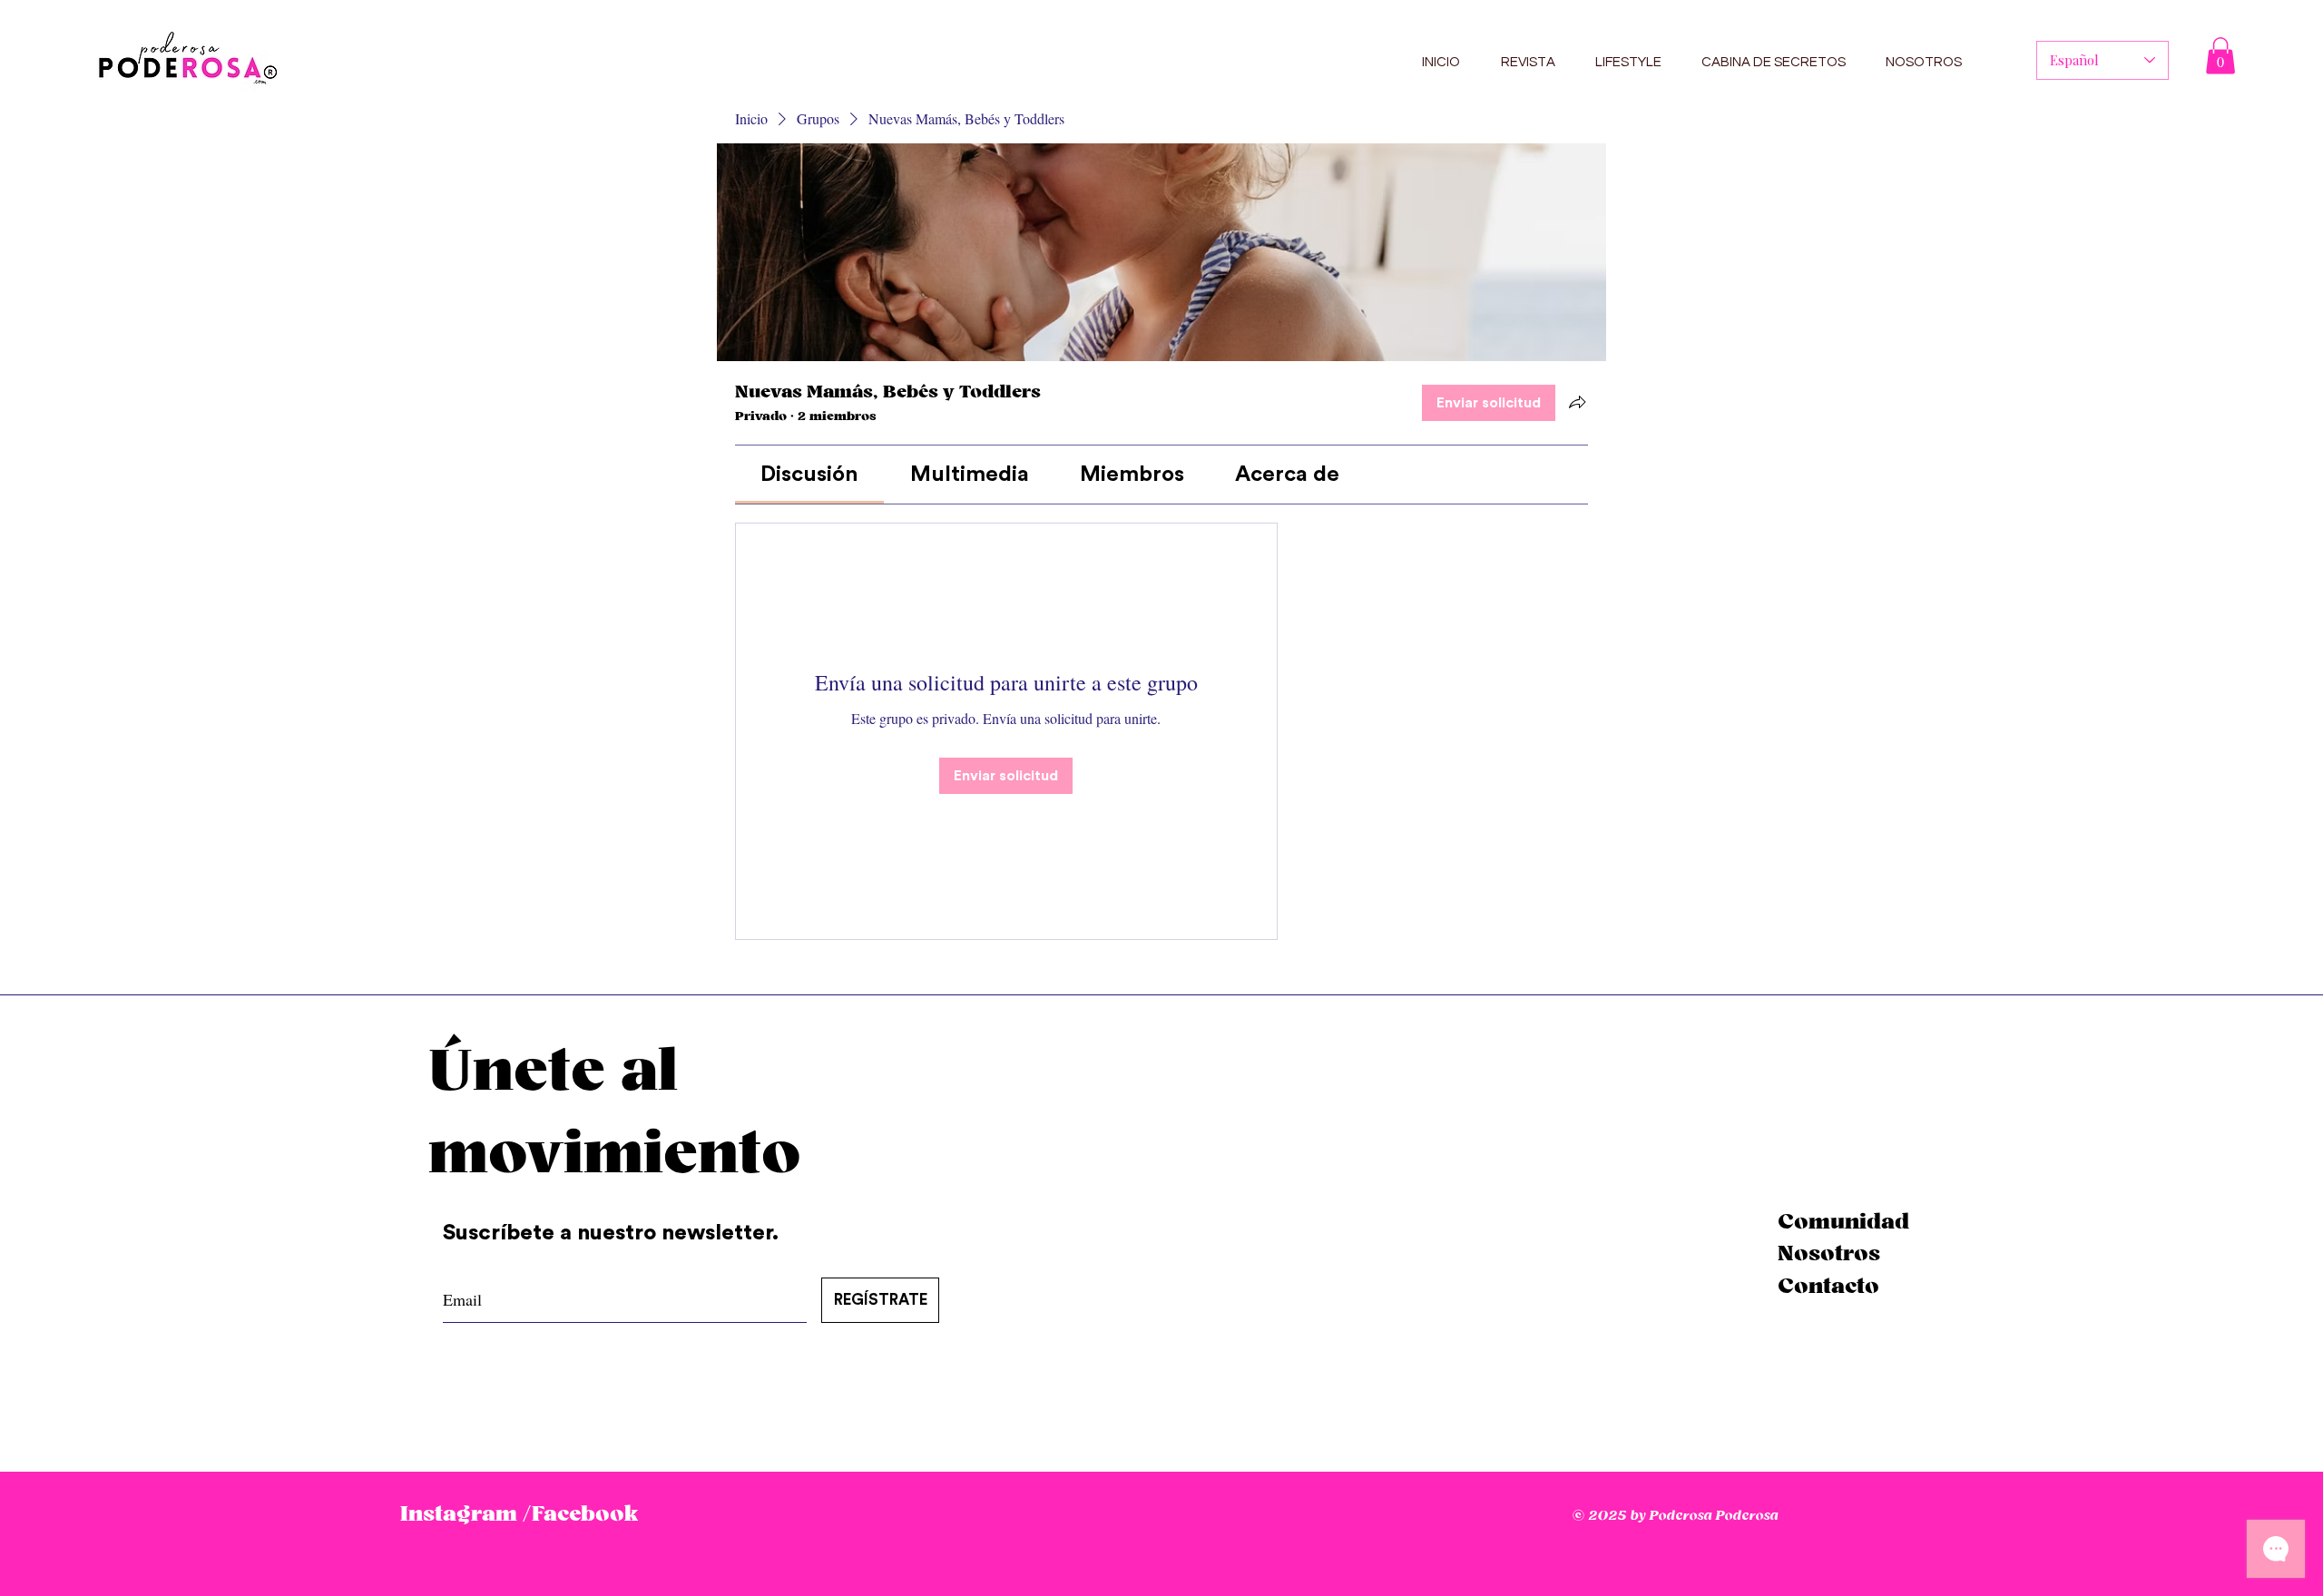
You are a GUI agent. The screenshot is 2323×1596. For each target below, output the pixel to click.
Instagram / (466, 1514)
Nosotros (1829, 1254)
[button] (2220, 56)
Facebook (585, 1514)
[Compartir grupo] (1577, 402)
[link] (809, 475)
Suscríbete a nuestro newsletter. (613, 1233)
